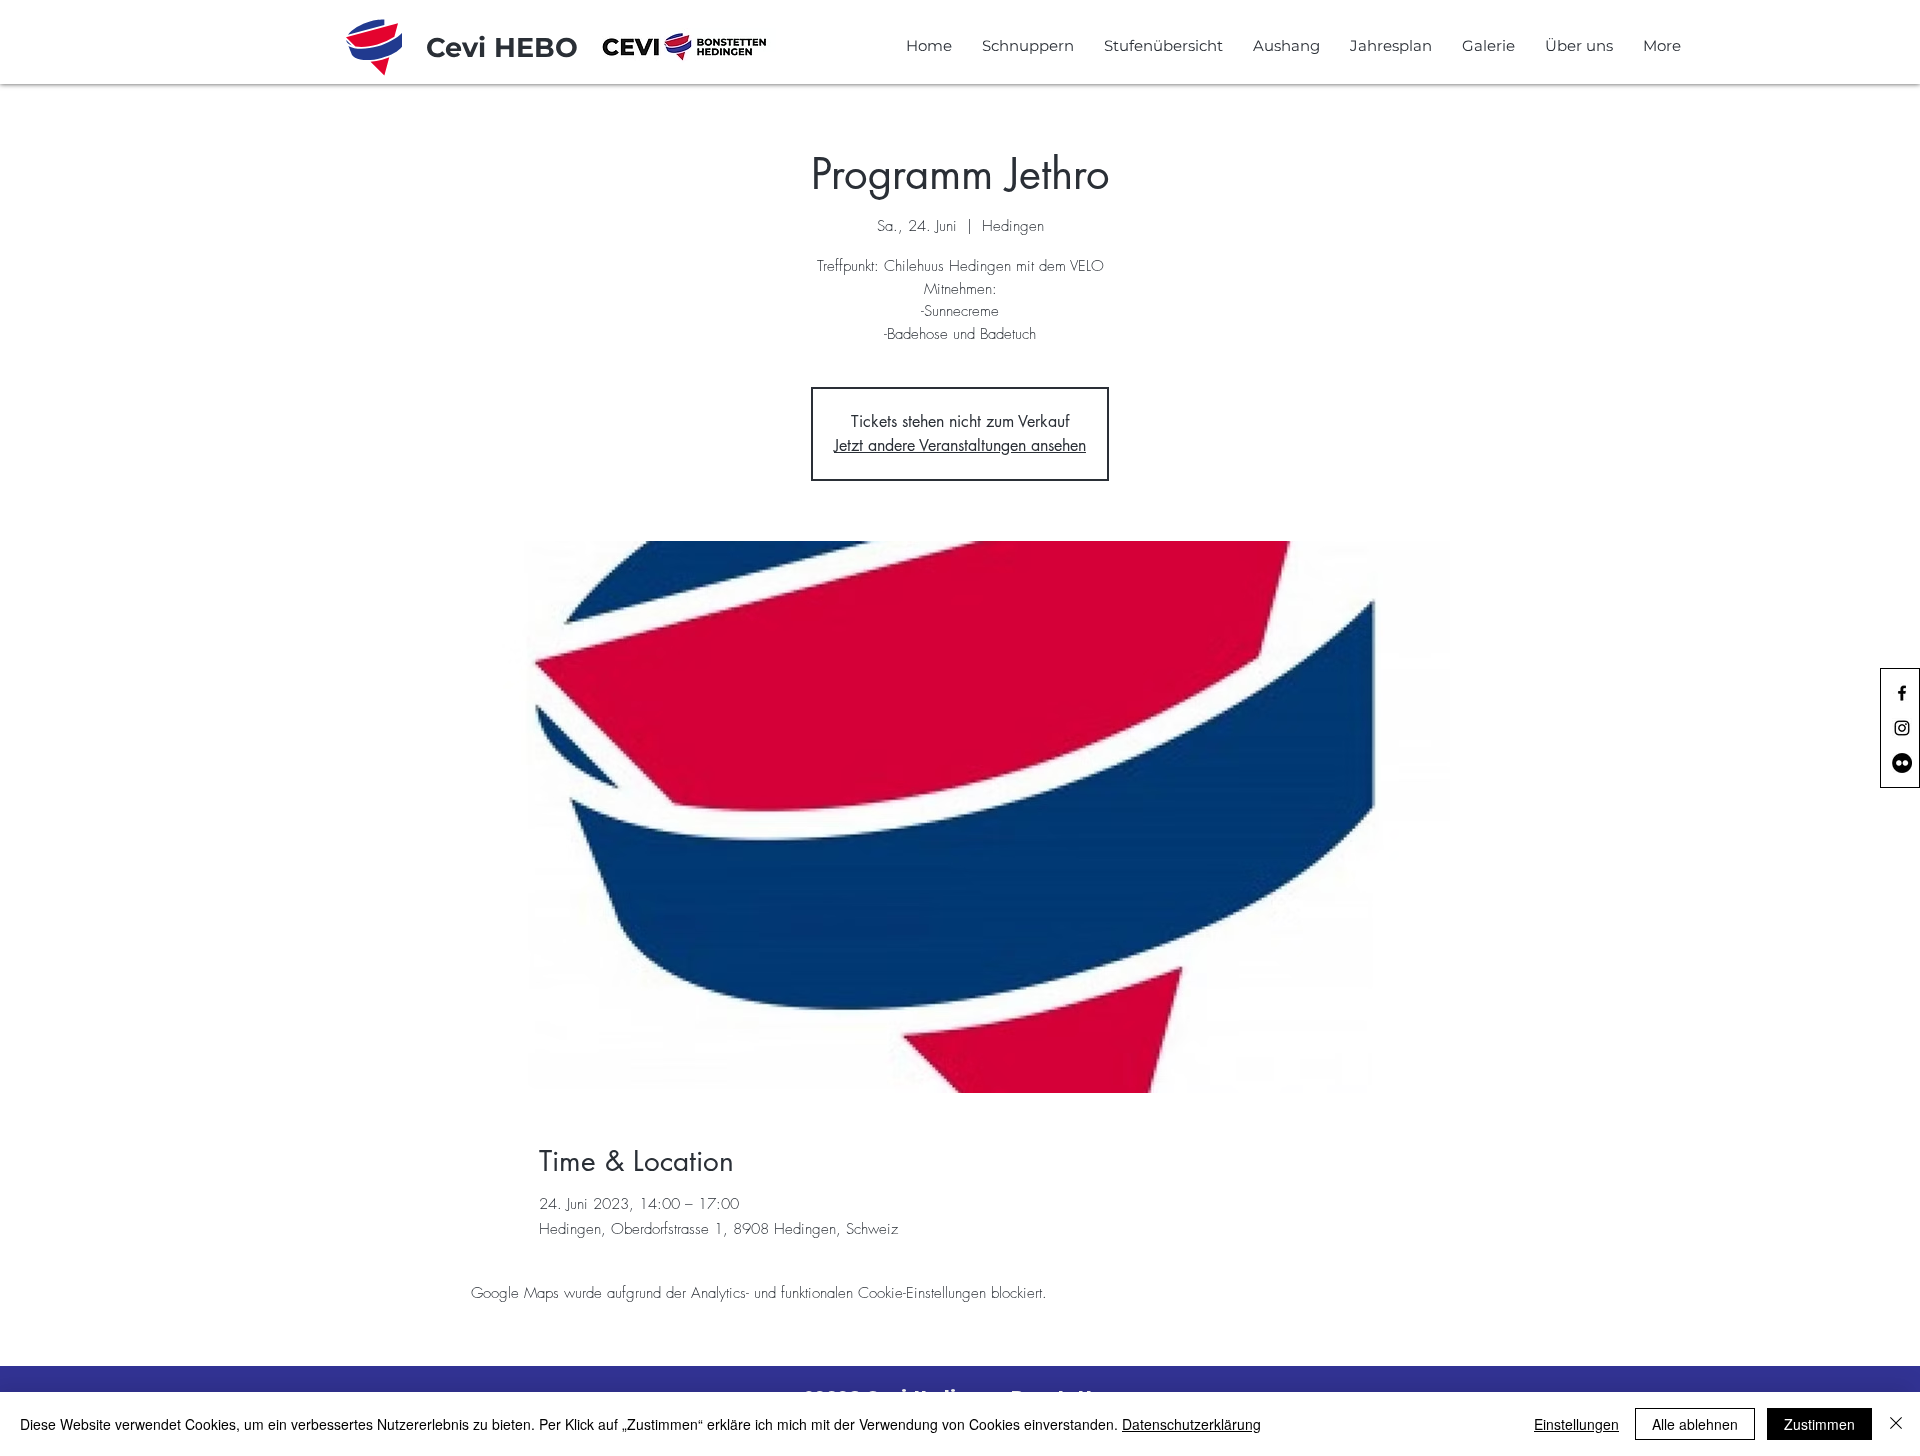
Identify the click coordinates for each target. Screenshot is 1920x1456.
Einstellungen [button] (1576, 1424)
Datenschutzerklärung (1191, 1424)
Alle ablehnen (1695, 1424)
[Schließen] (1896, 1424)
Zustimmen (1819, 1424)
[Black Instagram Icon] (1902, 728)
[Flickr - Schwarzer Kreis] (1902, 763)
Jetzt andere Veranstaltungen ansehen (960, 445)
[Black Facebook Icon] (1902, 693)
